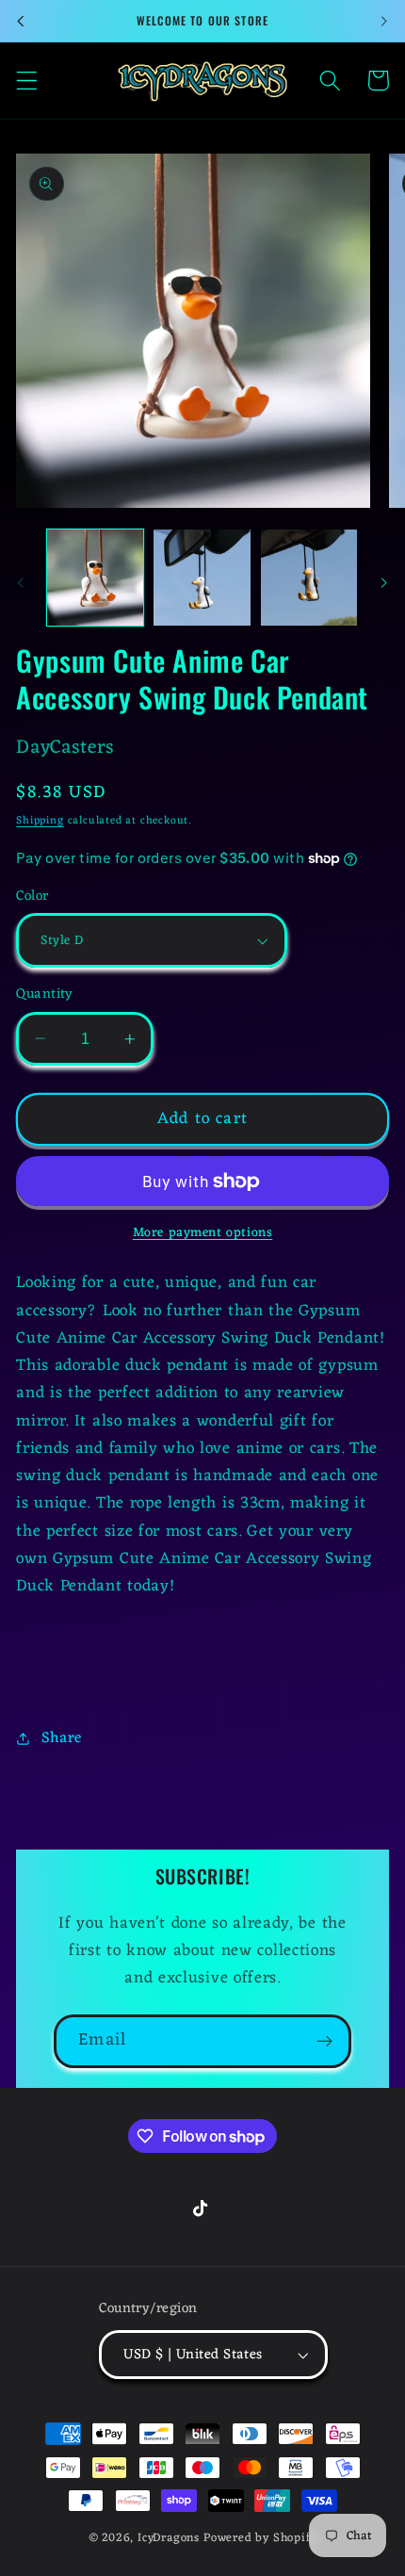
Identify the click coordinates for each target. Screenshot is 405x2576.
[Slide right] (384, 582)
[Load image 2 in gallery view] (202, 578)
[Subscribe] (324, 2042)
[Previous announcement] (21, 21)
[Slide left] (21, 582)
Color (32, 897)
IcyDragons (169, 2538)
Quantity (45, 995)
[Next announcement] (384, 21)
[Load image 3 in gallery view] (309, 578)
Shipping (40, 821)
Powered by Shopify (260, 2538)
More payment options (203, 1233)
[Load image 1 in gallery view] (95, 578)
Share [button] (62, 1738)
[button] (27, 81)
